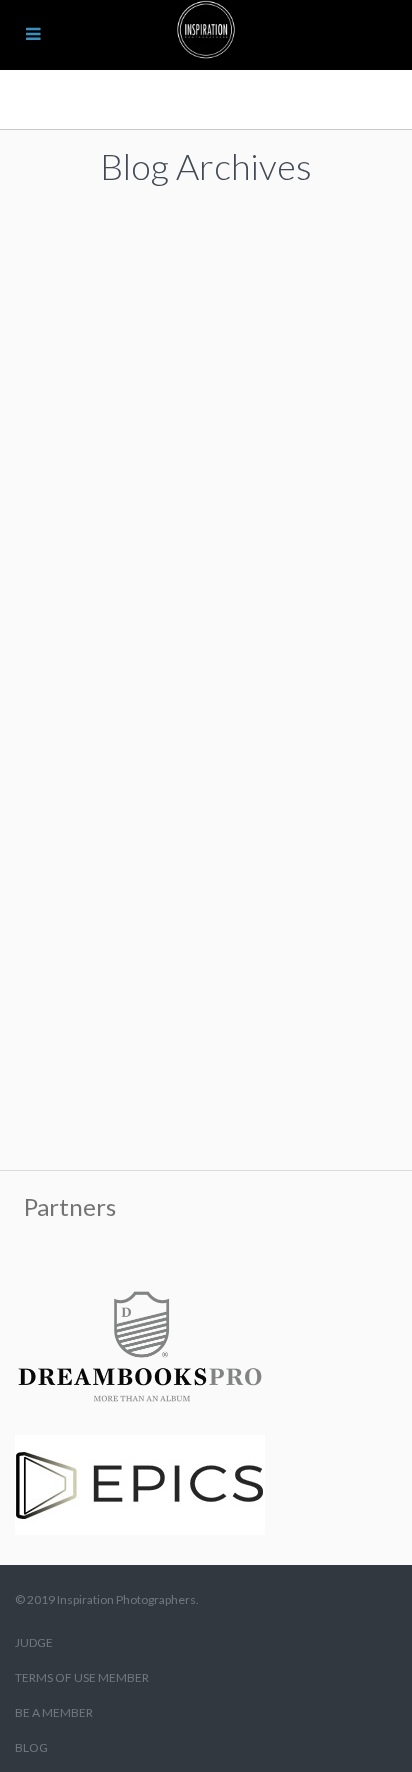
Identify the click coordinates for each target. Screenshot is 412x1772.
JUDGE (34, 1642)
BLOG (31, 1747)
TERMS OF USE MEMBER (82, 1677)
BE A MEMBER (54, 1712)
